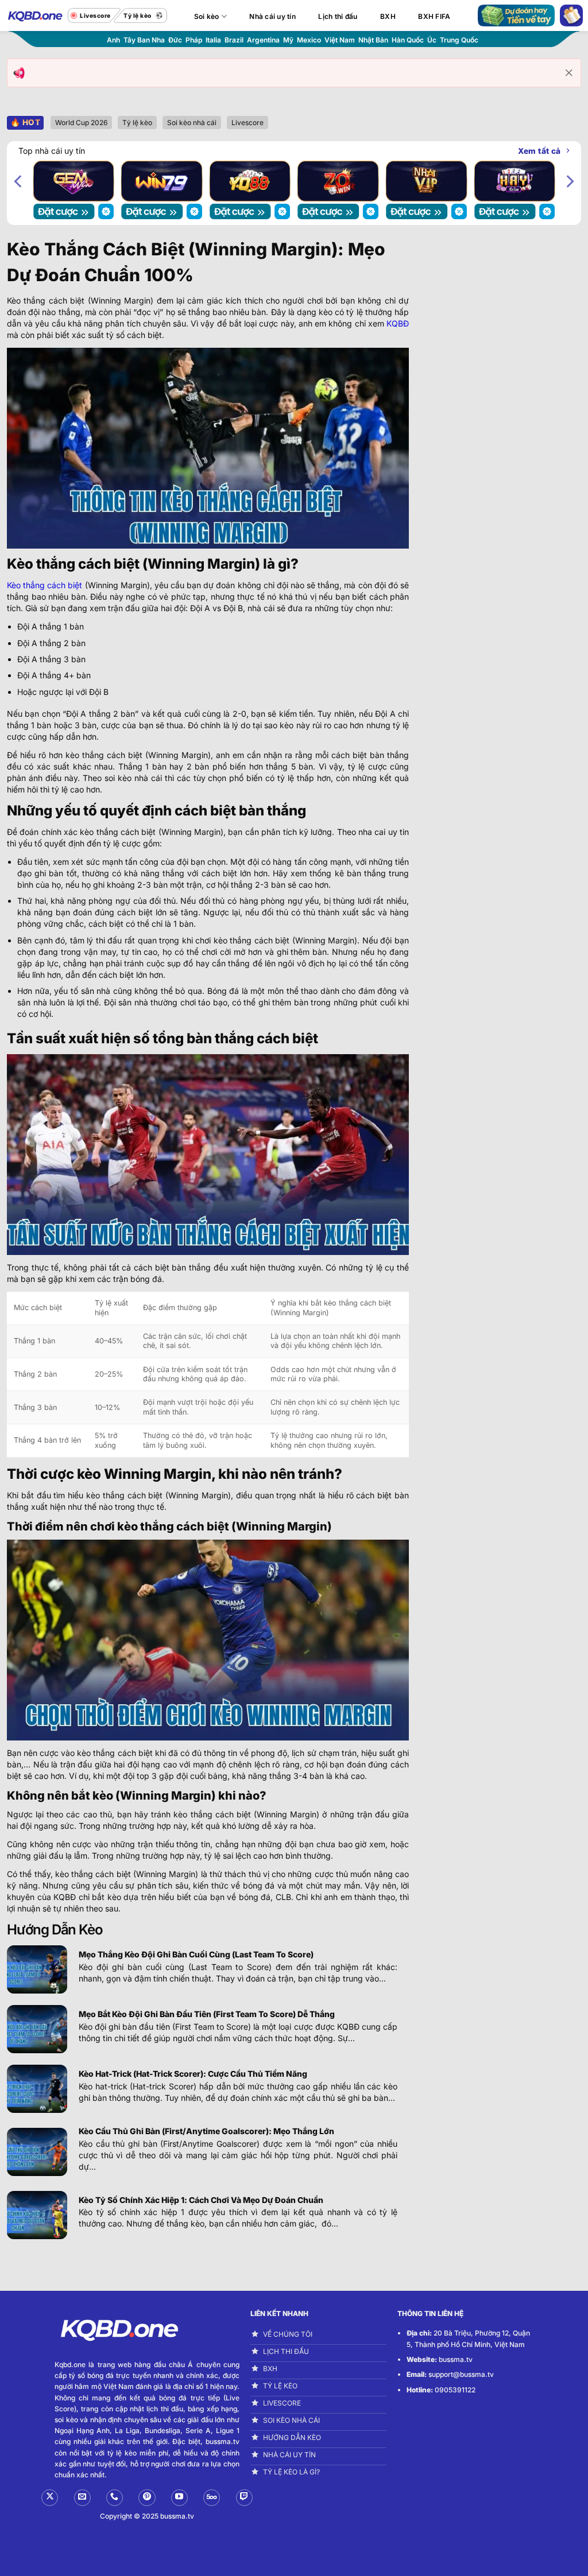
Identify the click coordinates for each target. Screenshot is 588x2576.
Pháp (194, 40)
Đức (175, 40)
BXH (388, 16)
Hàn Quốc (408, 40)
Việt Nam (340, 40)
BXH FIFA (434, 16)
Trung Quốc (459, 40)
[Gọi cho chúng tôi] (115, 2498)
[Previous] (19, 181)
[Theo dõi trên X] (50, 2498)
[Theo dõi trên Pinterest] (147, 2498)
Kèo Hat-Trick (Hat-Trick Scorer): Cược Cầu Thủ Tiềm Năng (193, 2074)
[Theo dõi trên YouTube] (179, 2498)
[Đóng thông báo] (569, 73)
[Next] (569, 181)
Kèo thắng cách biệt (45, 585)
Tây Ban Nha (144, 40)
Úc (432, 40)
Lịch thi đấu (338, 16)
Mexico (309, 40)
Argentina (263, 40)
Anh (113, 40)
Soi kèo (207, 16)
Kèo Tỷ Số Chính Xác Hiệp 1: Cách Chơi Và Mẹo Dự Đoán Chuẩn (201, 2200)
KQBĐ (398, 323)
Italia (213, 40)
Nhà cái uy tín (272, 16)
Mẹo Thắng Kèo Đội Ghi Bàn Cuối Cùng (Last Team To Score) (197, 1954)
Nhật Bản (373, 40)
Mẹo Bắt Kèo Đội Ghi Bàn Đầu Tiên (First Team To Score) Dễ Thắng (207, 2014)
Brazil (234, 40)
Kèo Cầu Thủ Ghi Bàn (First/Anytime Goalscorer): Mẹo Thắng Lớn (206, 2131)
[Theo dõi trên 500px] (212, 2498)
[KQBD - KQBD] (34, 15)
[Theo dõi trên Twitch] (244, 2498)
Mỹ (288, 40)
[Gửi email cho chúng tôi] (82, 2498)
